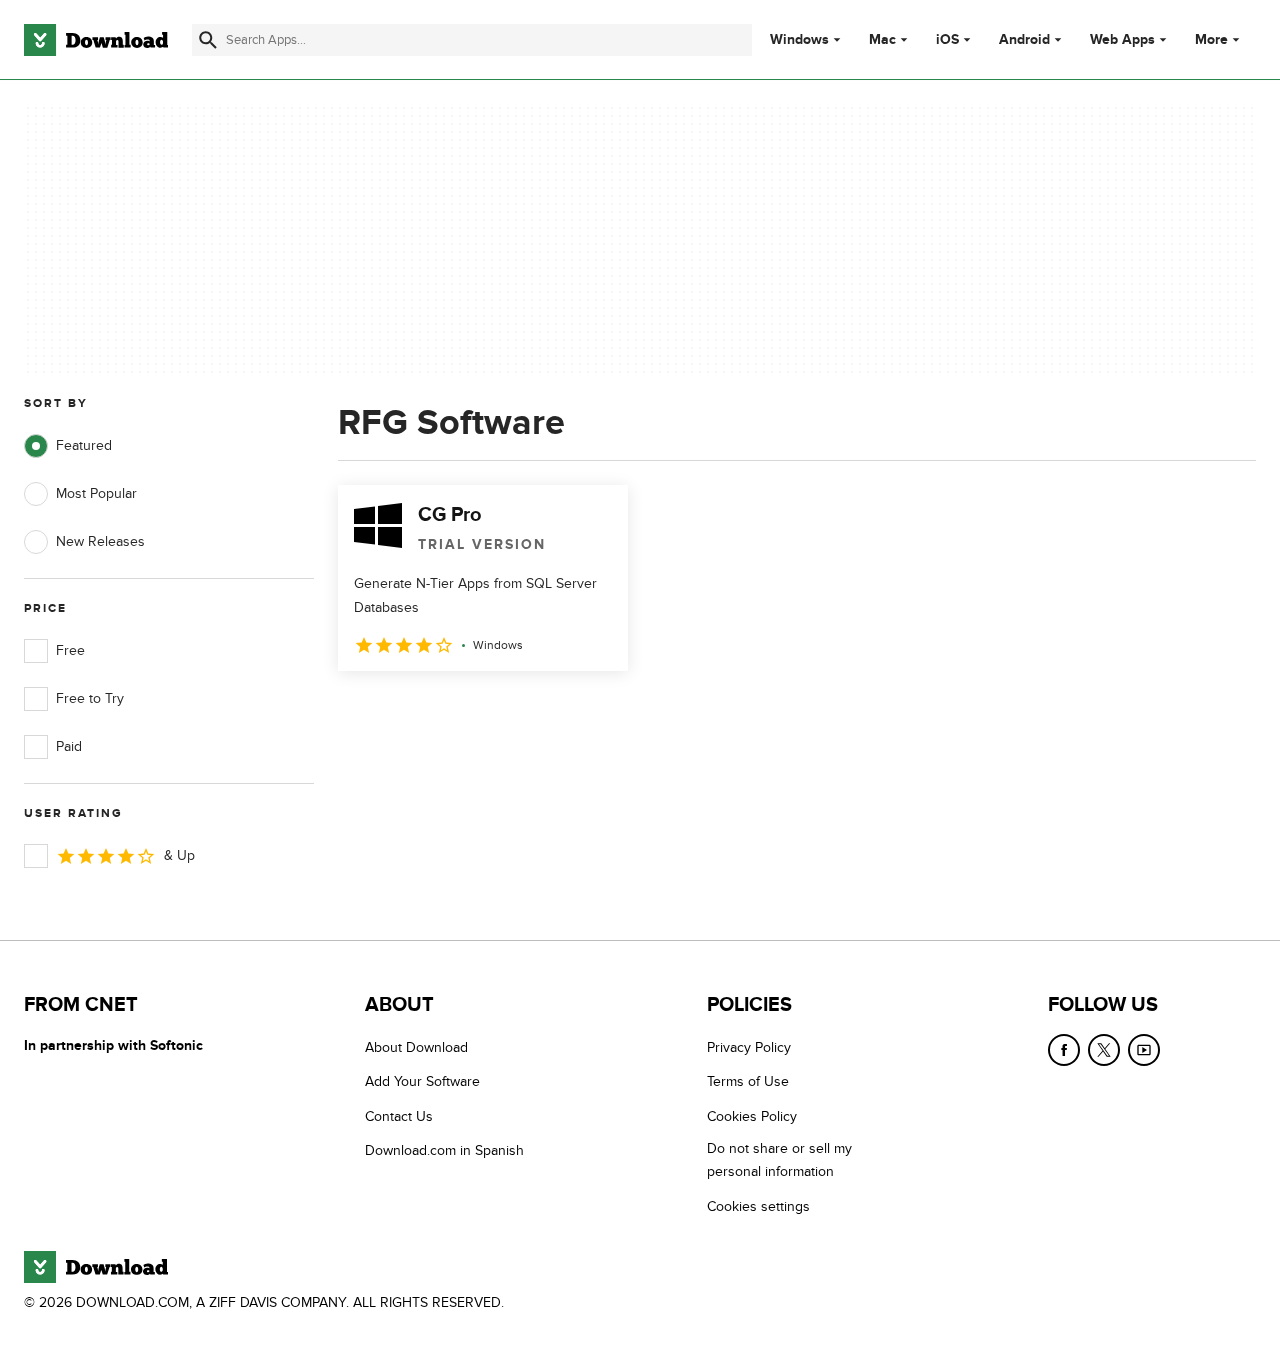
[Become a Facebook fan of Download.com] (1064, 1050)
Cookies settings (758, 1206)
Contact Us (399, 1116)
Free (70, 650)
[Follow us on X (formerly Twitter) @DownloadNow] (1104, 1050)
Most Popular (96, 493)
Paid (69, 746)
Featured (84, 445)
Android (1024, 40)
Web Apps (1122, 40)
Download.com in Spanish (444, 1150)
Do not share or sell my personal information (779, 1160)
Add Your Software (422, 1081)
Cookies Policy (752, 1116)
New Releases (100, 541)
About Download (416, 1047)
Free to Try (90, 698)
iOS (947, 40)
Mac (882, 40)
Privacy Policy (749, 1047)
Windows (799, 40)
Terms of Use (748, 1081)
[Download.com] (96, 40)
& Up (179, 855)
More (1211, 39)
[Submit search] (208, 40)
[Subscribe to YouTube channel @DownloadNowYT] (1144, 1050)
